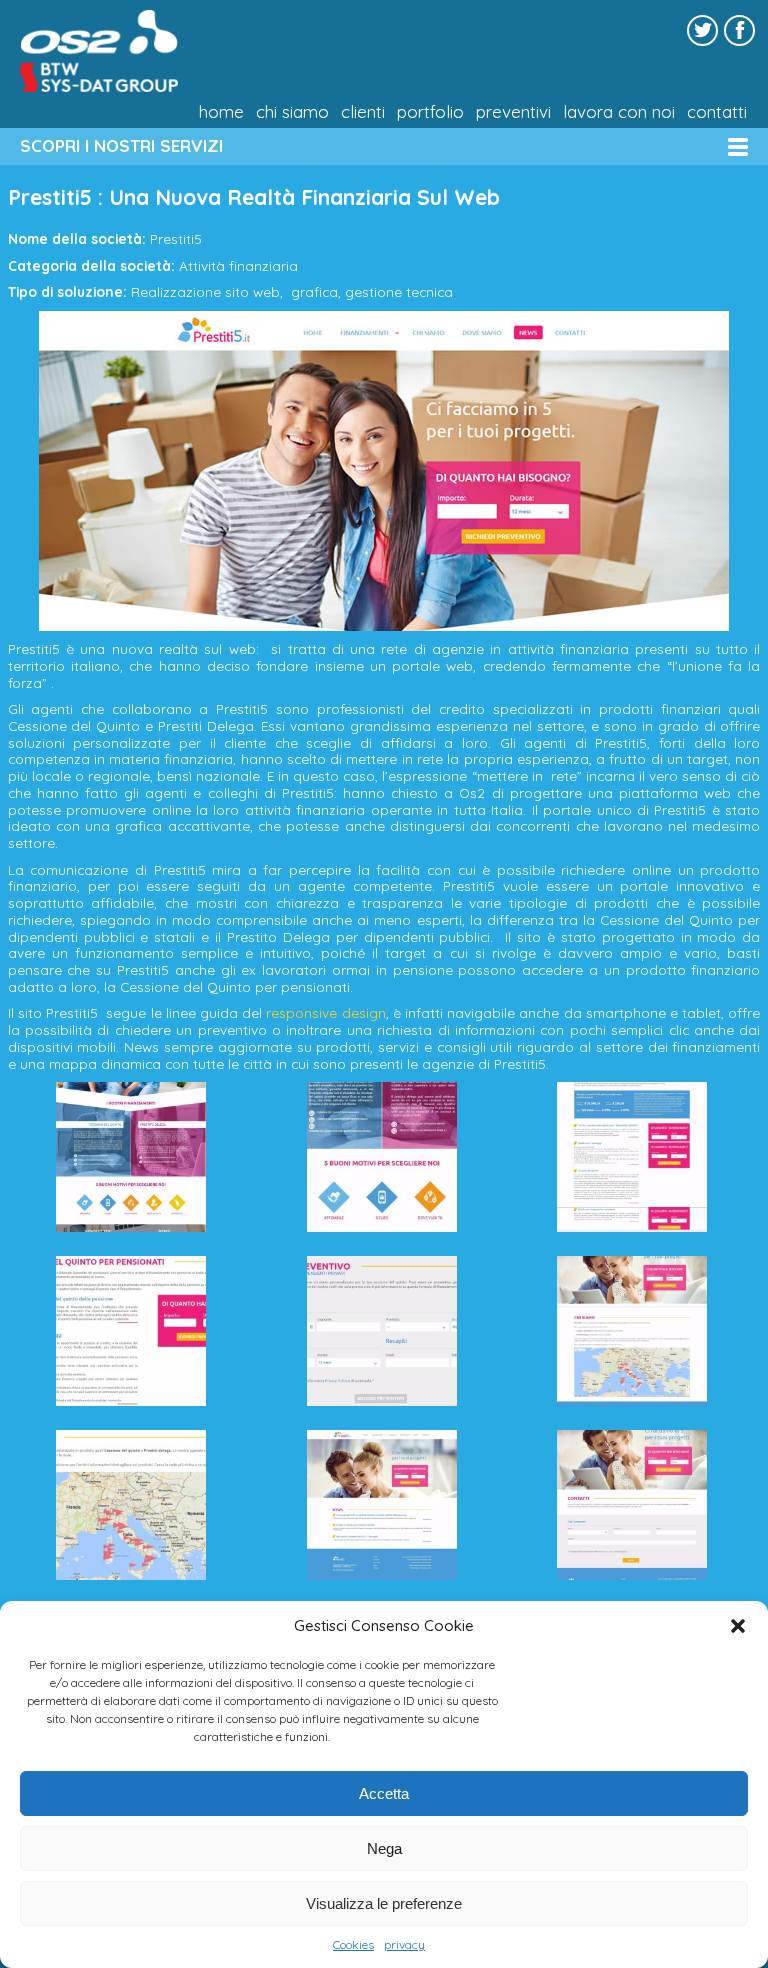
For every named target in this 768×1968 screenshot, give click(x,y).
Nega (384, 1848)
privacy (404, 1944)
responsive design (325, 1012)
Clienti (363, 112)
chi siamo (292, 112)
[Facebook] (739, 30)
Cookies (353, 1944)
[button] (738, 1626)
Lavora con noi (619, 112)
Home (221, 112)
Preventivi (513, 112)
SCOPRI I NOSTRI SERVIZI (121, 145)
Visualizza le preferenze (384, 1903)
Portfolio (430, 112)
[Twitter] (702, 30)
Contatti (717, 112)
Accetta (384, 1793)
